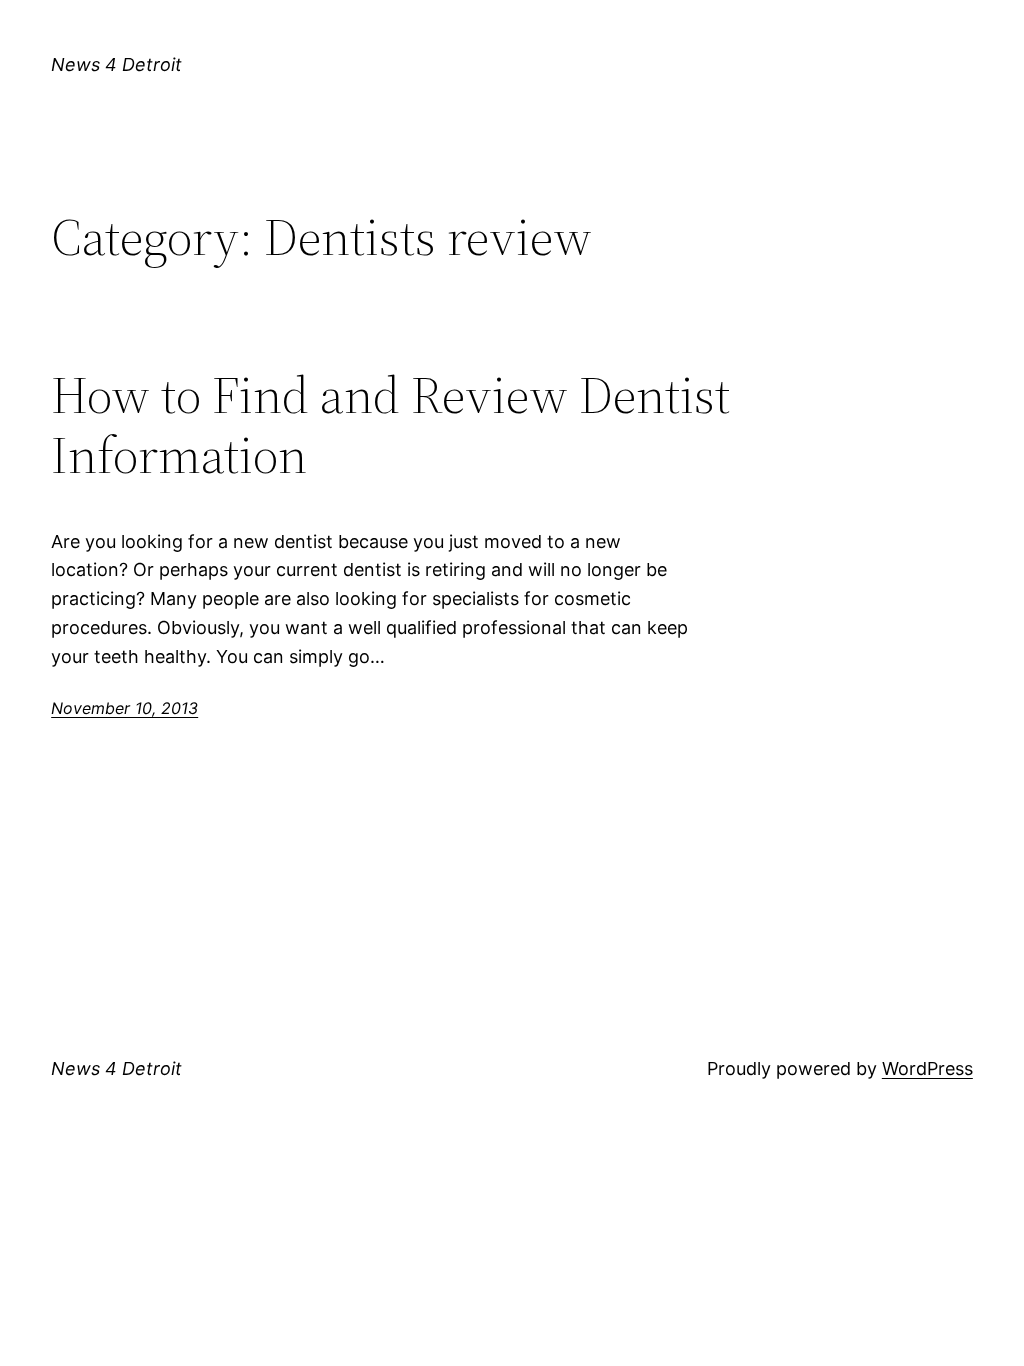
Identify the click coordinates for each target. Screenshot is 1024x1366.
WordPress (927, 1068)
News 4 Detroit (116, 64)
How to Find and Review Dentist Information (390, 425)
